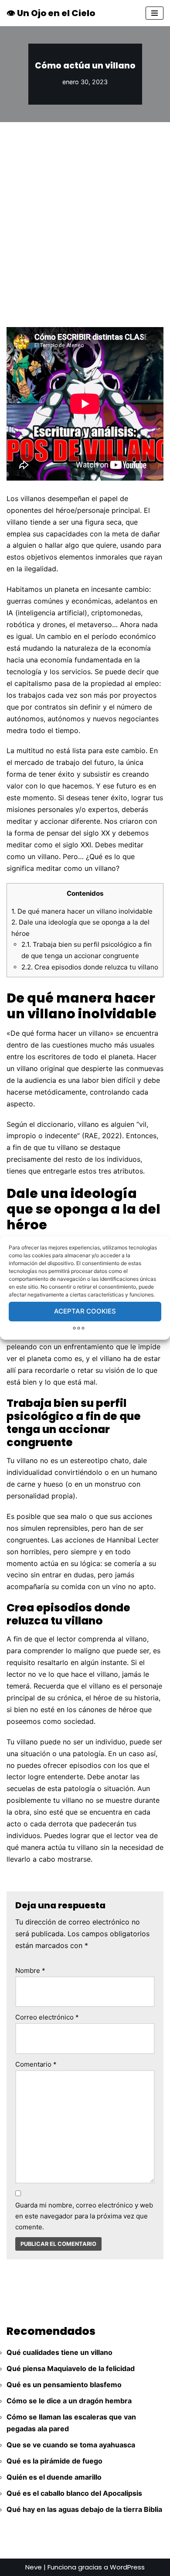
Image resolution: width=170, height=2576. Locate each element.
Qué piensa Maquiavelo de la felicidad (71, 2368)
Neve (34, 2567)
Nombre (30, 1970)
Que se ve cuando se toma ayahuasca (71, 2445)
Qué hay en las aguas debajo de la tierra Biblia (84, 2509)
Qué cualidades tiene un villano (59, 2352)
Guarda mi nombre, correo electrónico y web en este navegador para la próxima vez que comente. (84, 2216)
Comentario (36, 2064)
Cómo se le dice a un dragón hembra (69, 2401)
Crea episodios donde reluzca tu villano (90, 967)
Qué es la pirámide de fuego (54, 2461)
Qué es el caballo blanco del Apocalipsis (74, 2493)
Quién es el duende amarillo (54, 2477)
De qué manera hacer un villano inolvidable (82, 911)
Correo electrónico (47, 2017)
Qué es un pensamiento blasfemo (64, 2385)
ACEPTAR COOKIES (85, 1311)
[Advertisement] (85, 212)
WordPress (127, 2567)
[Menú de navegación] (155, 13)
